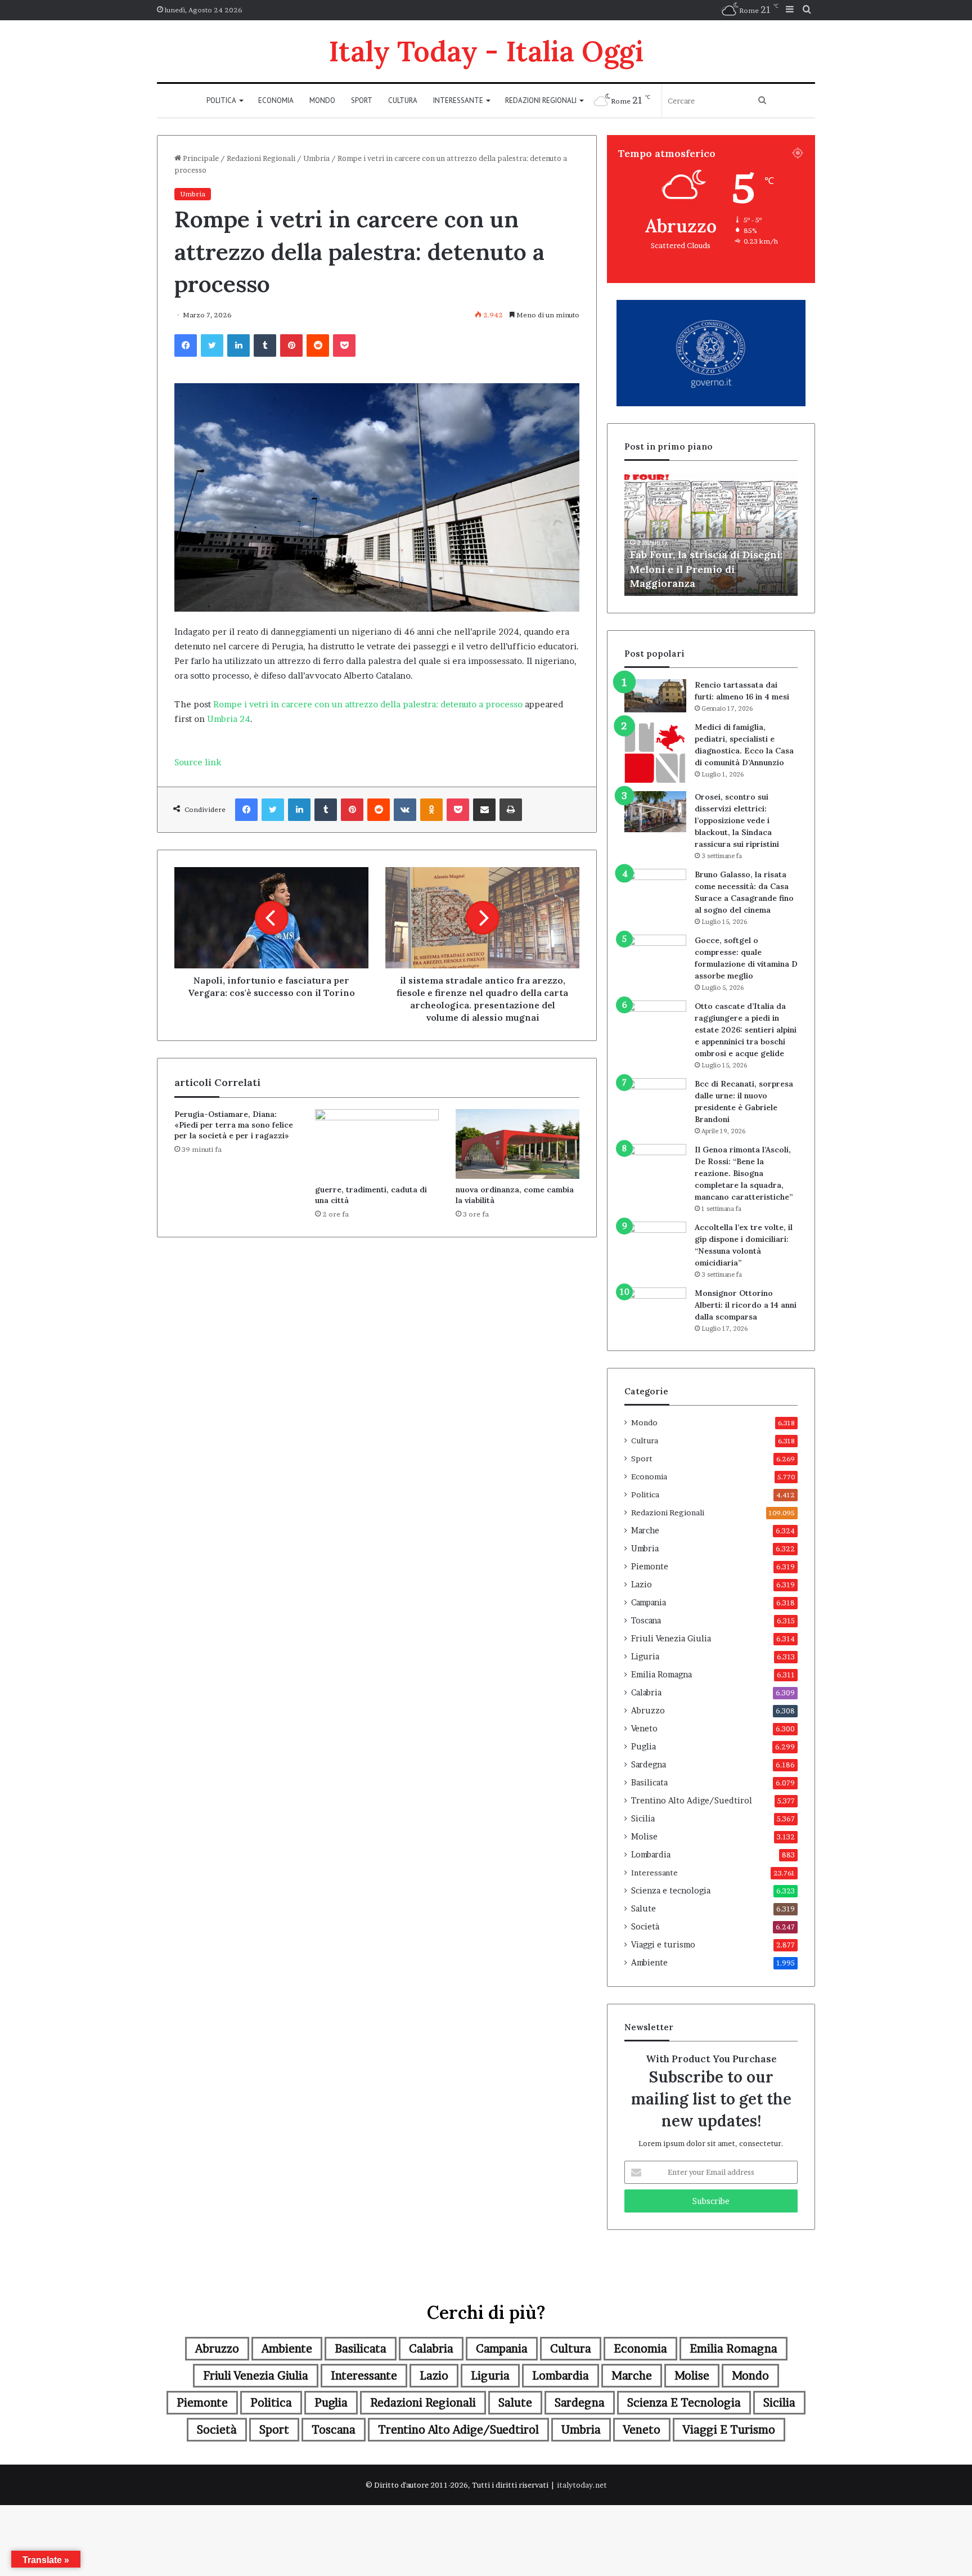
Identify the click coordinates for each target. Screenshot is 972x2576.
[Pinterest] (291, 345)
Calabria (646, 1693)
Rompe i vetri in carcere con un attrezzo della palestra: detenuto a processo (368, 704)
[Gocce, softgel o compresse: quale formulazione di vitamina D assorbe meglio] (655, 955)
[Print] (511, 810)
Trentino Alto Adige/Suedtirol (692, 1801)
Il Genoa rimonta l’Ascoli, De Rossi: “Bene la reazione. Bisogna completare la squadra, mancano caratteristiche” (744, 1173)
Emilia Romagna (661, 1675)
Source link (198, 762)
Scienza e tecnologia (671, 1891)
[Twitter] (212, 345)
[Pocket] (344, 345)
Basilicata (649, 1783)
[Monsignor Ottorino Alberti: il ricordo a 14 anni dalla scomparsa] (655, 1309)
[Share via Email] (484, 810)
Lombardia (651, 1855)
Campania (649, 1603)
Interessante (458, 100)
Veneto (644, 1729)
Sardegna (649, 1765)
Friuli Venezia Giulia (671, 1639)
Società (645, 1927)
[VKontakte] (405, 810)
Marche (645, 1531)
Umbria (316, 158)
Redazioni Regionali (541, 100)
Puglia (643, 1747)
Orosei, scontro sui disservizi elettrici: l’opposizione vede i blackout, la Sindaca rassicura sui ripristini (737, 820)
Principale (200, 158)
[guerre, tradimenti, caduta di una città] (377, 1144)
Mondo (322, 100)
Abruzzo (648, 1711)
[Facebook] (186, 345)
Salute (643, 1909)
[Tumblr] (265, 345)
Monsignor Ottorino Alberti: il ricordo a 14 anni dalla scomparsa (746, 1305)
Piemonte (650, 1567)
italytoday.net (582, 2485)
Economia (276, 100)
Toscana (646, 1621)
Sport (362, 100)
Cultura (403, 100)
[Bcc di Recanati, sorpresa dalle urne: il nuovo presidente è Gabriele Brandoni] (655, 1101)
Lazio (642, 1585)
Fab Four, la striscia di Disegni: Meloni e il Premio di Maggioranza (706, 569)
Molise (644, 1837)
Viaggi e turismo (663, 1945)
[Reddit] (318, 345)
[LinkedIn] (238, 345)
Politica (221, 100)
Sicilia (643, 1819)
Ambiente (649, 1963)
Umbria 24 (229, 719)
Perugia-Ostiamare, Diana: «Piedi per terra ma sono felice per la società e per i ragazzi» (234, 1125)
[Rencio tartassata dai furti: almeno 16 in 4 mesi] (655, 696)
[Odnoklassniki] (431, 810)
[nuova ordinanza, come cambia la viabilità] (517, 1144)
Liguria (645, 1657)
